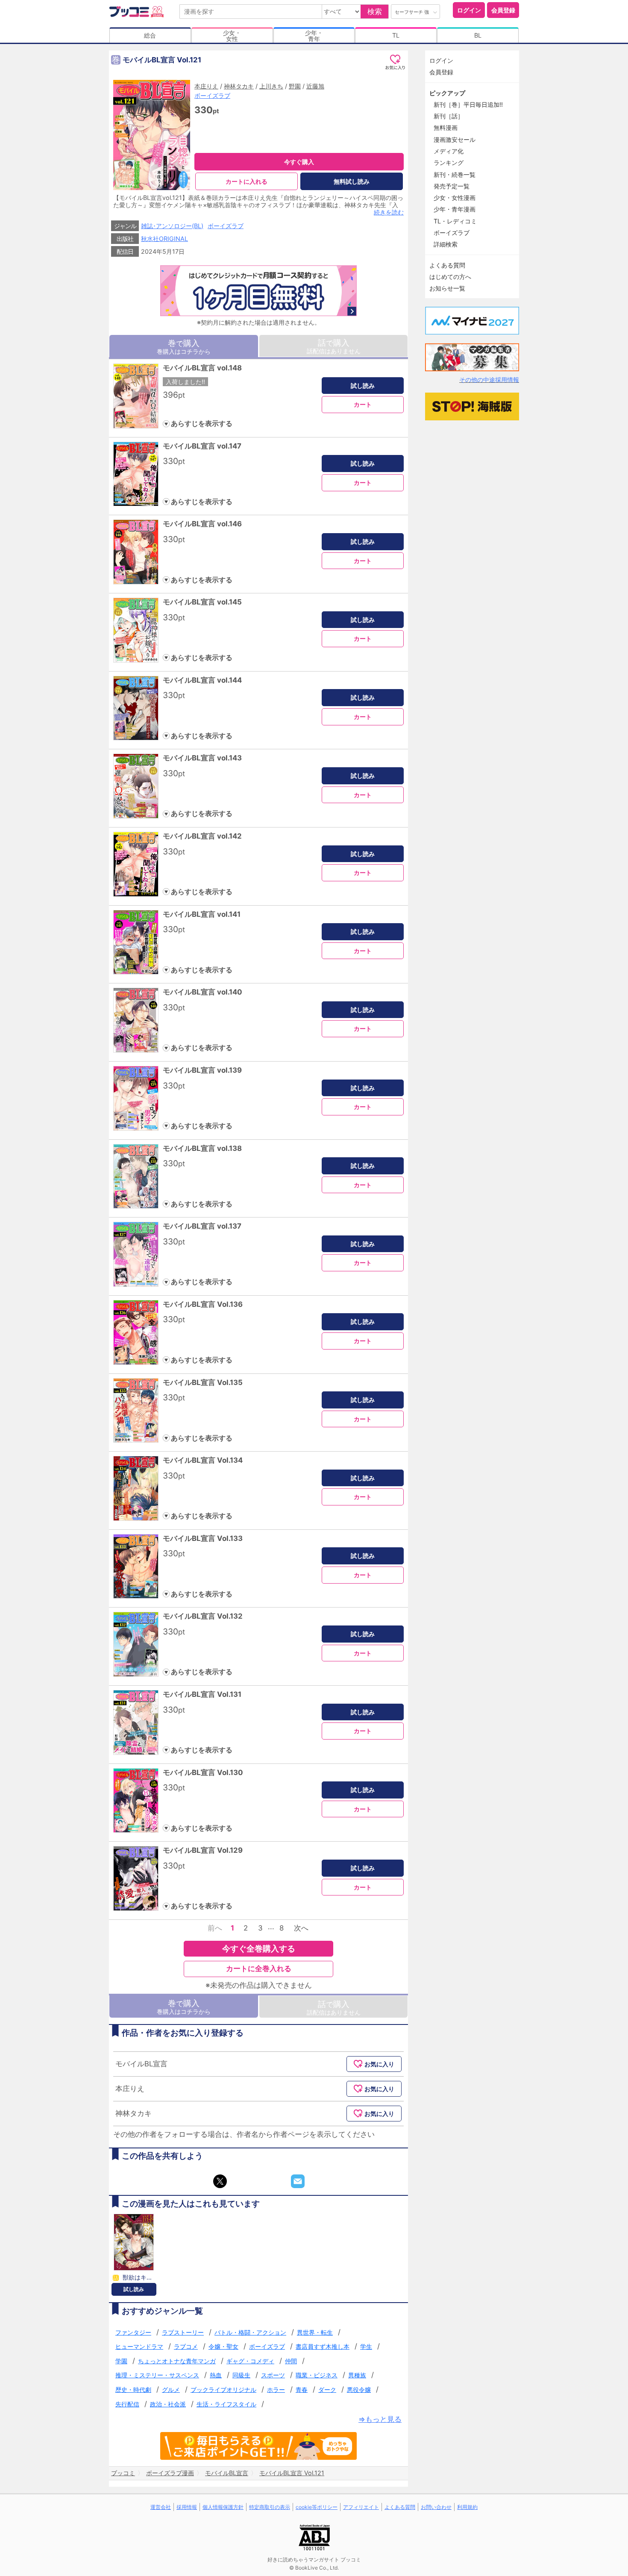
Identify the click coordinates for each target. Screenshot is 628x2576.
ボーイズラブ (212, 95)
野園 (295, 86)
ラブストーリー (183, 2332)
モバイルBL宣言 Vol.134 (203, 1460)
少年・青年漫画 (455, 209)
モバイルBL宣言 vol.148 (202, 368)
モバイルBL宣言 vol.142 (202, 836)
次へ (301, 1928)
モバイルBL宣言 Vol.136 (203, 1304)
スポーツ (273, 2375)
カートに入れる (247, 181)
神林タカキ (239, 86)
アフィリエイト (361, 2507)
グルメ (171, 2390)
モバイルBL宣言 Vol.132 (203, 1616)
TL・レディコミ (455, 221)
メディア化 (449, 151)
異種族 (357, 2375)
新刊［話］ (449, 116)
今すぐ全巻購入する (259, 1948)
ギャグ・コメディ (250, 2361)
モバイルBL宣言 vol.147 (202, 446)
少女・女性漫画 (455, 198)
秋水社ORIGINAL (164, 239)
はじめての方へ (450, 277)
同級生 (241, 2375)
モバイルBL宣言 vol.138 (202, 1148)
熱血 (216, 2375)
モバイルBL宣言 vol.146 (202, 524)
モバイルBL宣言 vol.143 (202, 758)
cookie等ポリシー (317, 2507)
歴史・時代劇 (133, 2390)
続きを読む (389, 212)
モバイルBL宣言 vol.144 (202, 680)
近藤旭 (315, 86)
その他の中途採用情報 (489, 380)
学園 (121, 2361)
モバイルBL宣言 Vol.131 (202, 1694)
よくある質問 (447, 265)
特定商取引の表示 (270, 2507)
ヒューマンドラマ (139, 2346)
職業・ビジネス (317, 2375)
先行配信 (127, 2404)
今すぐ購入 (299, 162)
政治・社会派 (168, 2404)
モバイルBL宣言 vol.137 (202, 1226)
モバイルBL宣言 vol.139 (202, 1070)
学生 (366, 2346)
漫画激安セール (455, 139)
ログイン (469, 10)
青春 (302, 2390)
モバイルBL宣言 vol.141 (202, 914)
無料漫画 (446, 128)
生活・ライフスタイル (226, 2404)
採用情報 (187, 2507)
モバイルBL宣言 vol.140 (202, 992)
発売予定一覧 (452, 186)
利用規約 (467, 2507)
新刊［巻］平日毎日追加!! (468, 104)
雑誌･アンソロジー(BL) (172, 226)
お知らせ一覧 (447, 288)
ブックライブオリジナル (223, 2390)
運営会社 (161, 2507)
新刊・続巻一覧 (455, 175)
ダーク (327, 2390)
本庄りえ (206, 86)
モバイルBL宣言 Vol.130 (203, 1772)
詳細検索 (446, 244)
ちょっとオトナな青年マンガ (177, 2361)
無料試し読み (352, 181)
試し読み (363, 386)
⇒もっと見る (380, 2419)
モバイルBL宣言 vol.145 (202, 602)
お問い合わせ (436, 2507)
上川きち (271, 86)
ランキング (449, 163)
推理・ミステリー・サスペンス (157, 2375)
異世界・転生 (315, 2332)
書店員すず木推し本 (323, 2346)
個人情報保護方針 (223, 2507)
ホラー (276, 2390)
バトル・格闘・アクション (250, 2332)
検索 (375, 12)
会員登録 (503, 10)
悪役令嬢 (359, 2390)
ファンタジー (133, 2332)
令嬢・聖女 (223, 2346)
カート (363, 404)
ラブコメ (186, 2346)
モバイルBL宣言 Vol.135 (203, 1382)
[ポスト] (220, 2181)
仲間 (291, 2361)
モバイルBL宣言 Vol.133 (203, 1538)
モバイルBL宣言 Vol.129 (203, 1850)
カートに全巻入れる (259, 1969)
